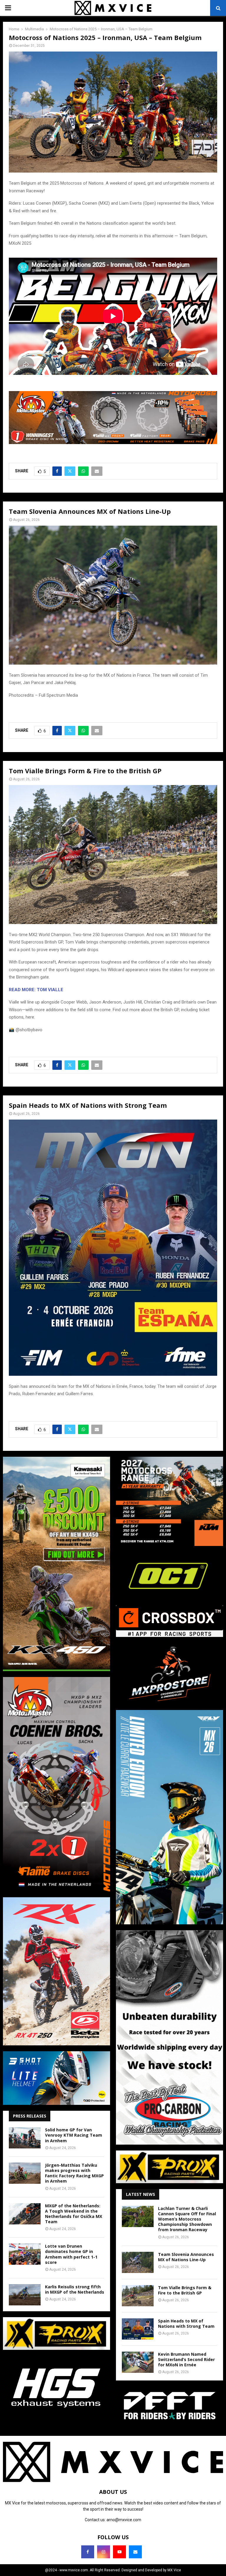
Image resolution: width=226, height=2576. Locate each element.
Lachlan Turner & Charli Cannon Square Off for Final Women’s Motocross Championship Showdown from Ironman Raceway (187, 2219)
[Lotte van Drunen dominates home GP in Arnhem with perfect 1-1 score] (25, 2254)
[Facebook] (88, 2552)
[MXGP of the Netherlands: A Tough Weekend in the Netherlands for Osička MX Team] (25, 2214)
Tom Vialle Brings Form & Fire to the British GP (185, 2290)
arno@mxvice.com (124, 2520)
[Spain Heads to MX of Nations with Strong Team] (138, 2329)
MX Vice (174, 2570)
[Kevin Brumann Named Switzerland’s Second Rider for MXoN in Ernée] (138, 2362)
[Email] (135, 2552)
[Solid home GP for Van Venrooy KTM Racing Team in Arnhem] (25, 2138)
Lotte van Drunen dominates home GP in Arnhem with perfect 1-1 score (71, 2254)
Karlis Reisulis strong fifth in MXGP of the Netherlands (75, 2289)
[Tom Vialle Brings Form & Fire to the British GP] (138, 2296)
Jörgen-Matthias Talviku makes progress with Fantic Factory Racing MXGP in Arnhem (74, 2173)
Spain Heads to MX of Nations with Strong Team (186, 2323)
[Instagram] (104, 2552)
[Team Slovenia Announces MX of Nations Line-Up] (138, 2262)
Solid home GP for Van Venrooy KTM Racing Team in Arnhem (74, 2135)
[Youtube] (119, 2552)
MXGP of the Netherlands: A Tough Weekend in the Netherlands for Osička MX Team (74, 2214)
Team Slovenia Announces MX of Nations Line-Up (186, 2257)
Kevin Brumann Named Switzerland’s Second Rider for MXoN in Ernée (186, 2359)
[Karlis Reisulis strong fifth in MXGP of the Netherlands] (25, 2295)
